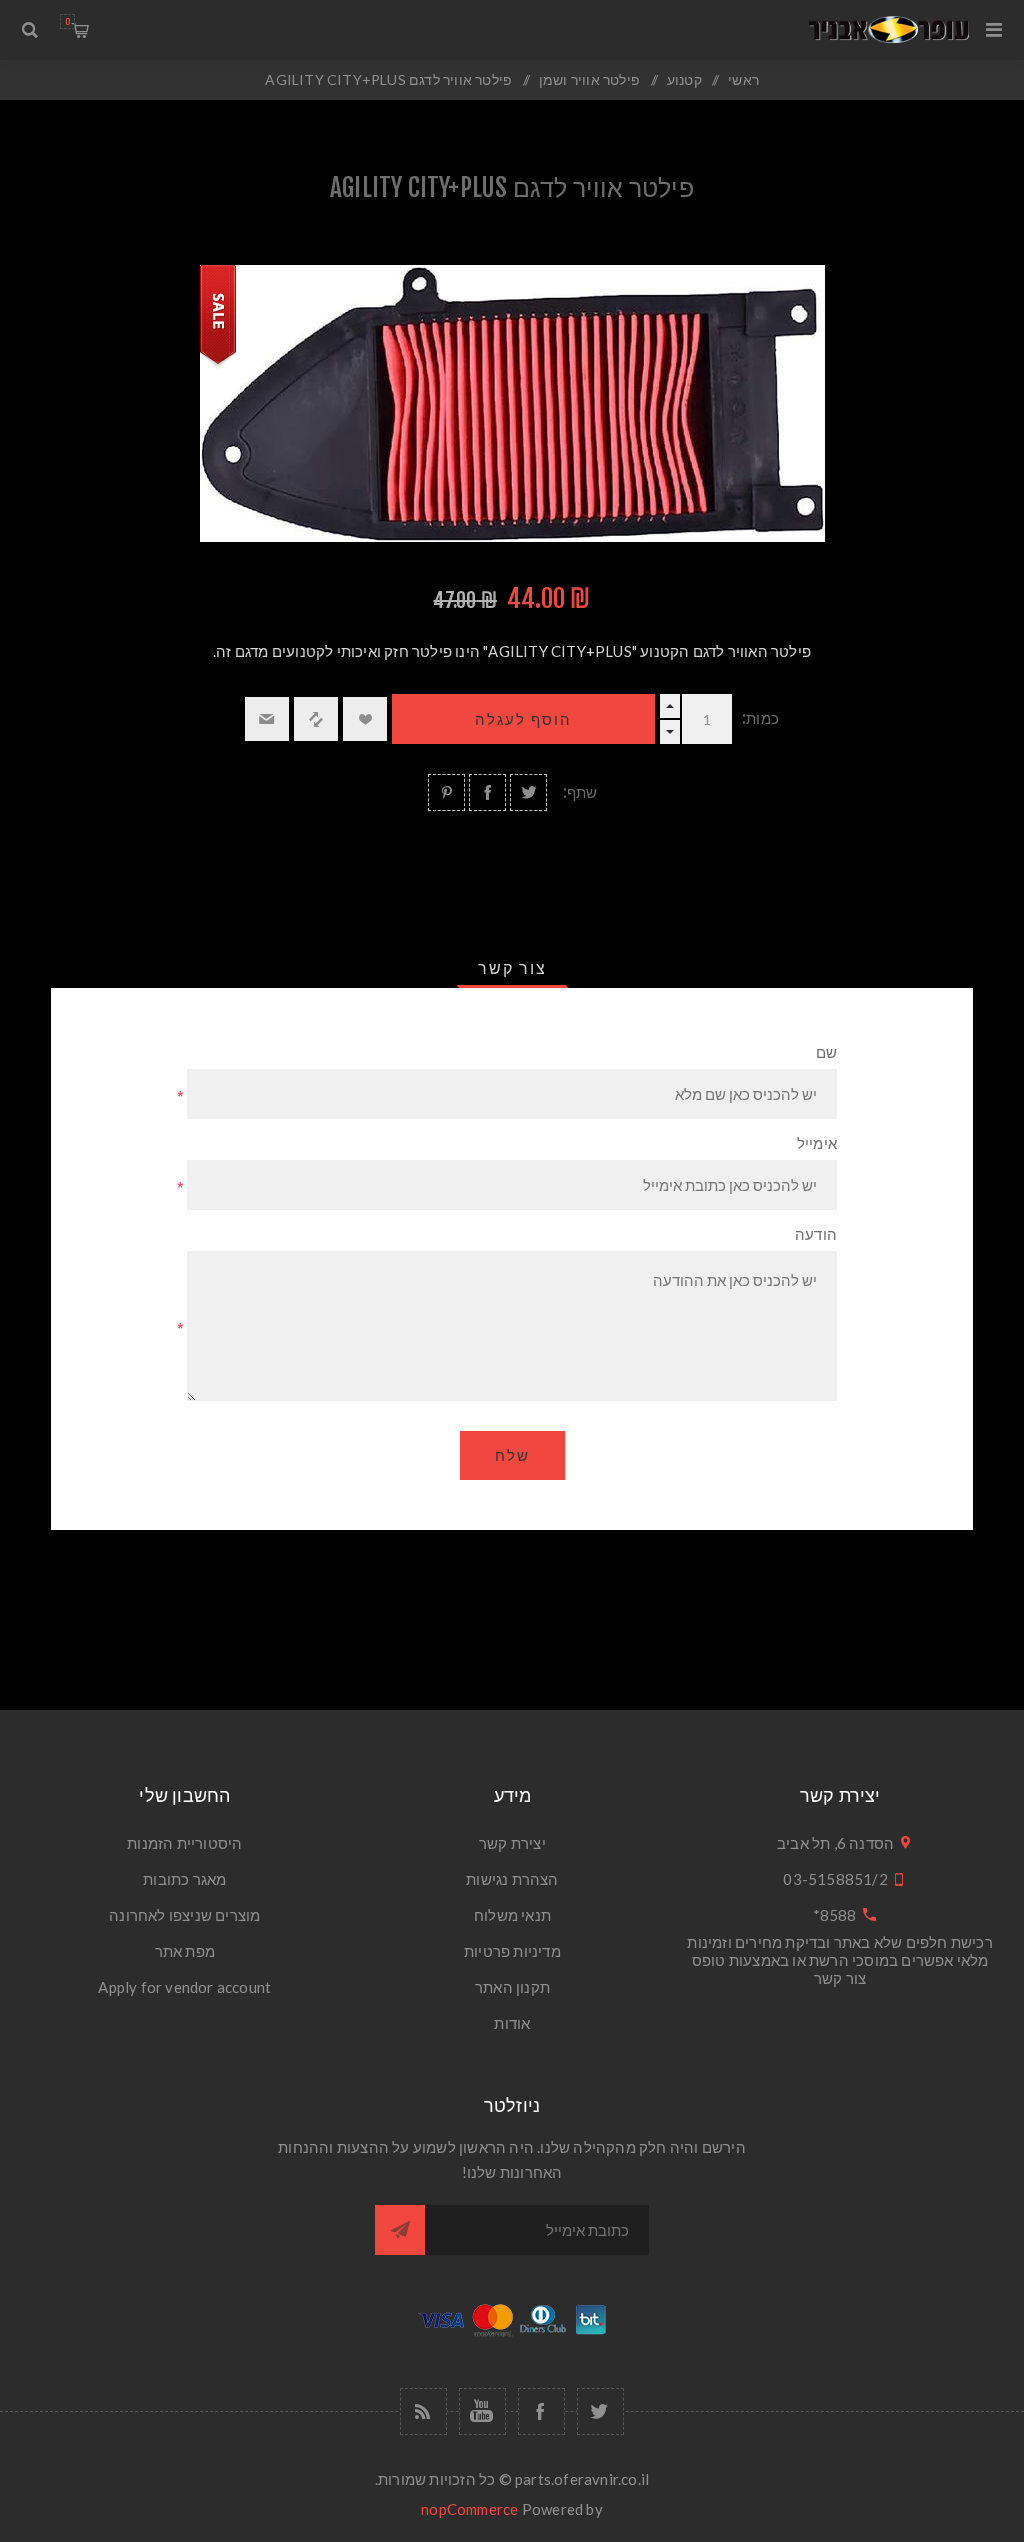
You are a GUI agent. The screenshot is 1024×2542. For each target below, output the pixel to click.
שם (826, 1052)
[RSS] (423, 2411)
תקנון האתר (512, 1987)
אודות (512, 2023)
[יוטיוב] (482, 2411)
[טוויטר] (600, 2411)
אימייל (817, 1143)
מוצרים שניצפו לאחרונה (184, 1915)
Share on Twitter (528, 792)
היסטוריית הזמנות (184, 1843)
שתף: (580, 792)
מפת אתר (185, 1951)
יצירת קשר (512, 1843)
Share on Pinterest (446, 792)
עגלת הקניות (67, 21)
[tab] (512, 968)
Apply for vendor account (184, 1987)
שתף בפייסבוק (487, 792)
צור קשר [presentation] (512, 968)
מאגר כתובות (184, 1879)
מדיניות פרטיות (512, 1951)
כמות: (760, 718)
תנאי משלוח (512, 1915)
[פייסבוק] (541, 2411)
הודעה (816, 1234)
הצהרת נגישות (512, 1879)
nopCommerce (469, 2509)
